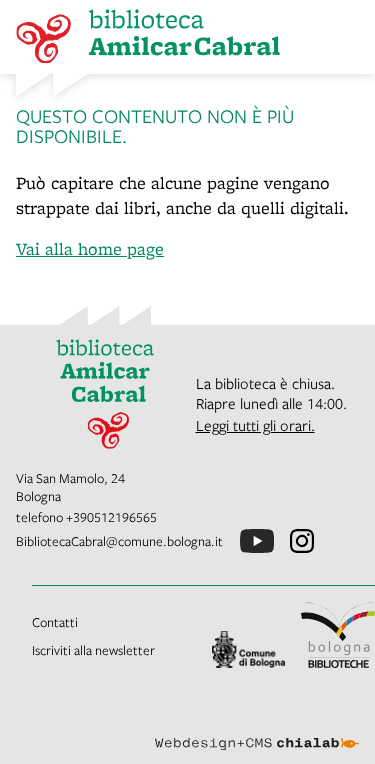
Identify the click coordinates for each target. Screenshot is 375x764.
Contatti (55, 622)
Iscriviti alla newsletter (93, 650)
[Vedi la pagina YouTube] (257, 541)
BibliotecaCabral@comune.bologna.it (119, 541)
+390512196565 (111, 517)
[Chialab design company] (257, 728)
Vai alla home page (90, 248)
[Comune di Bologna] (249, 649)
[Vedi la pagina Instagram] (302, 541)
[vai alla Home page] (98, 389)
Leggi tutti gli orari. (255, 425)
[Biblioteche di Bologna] (338, 635)
